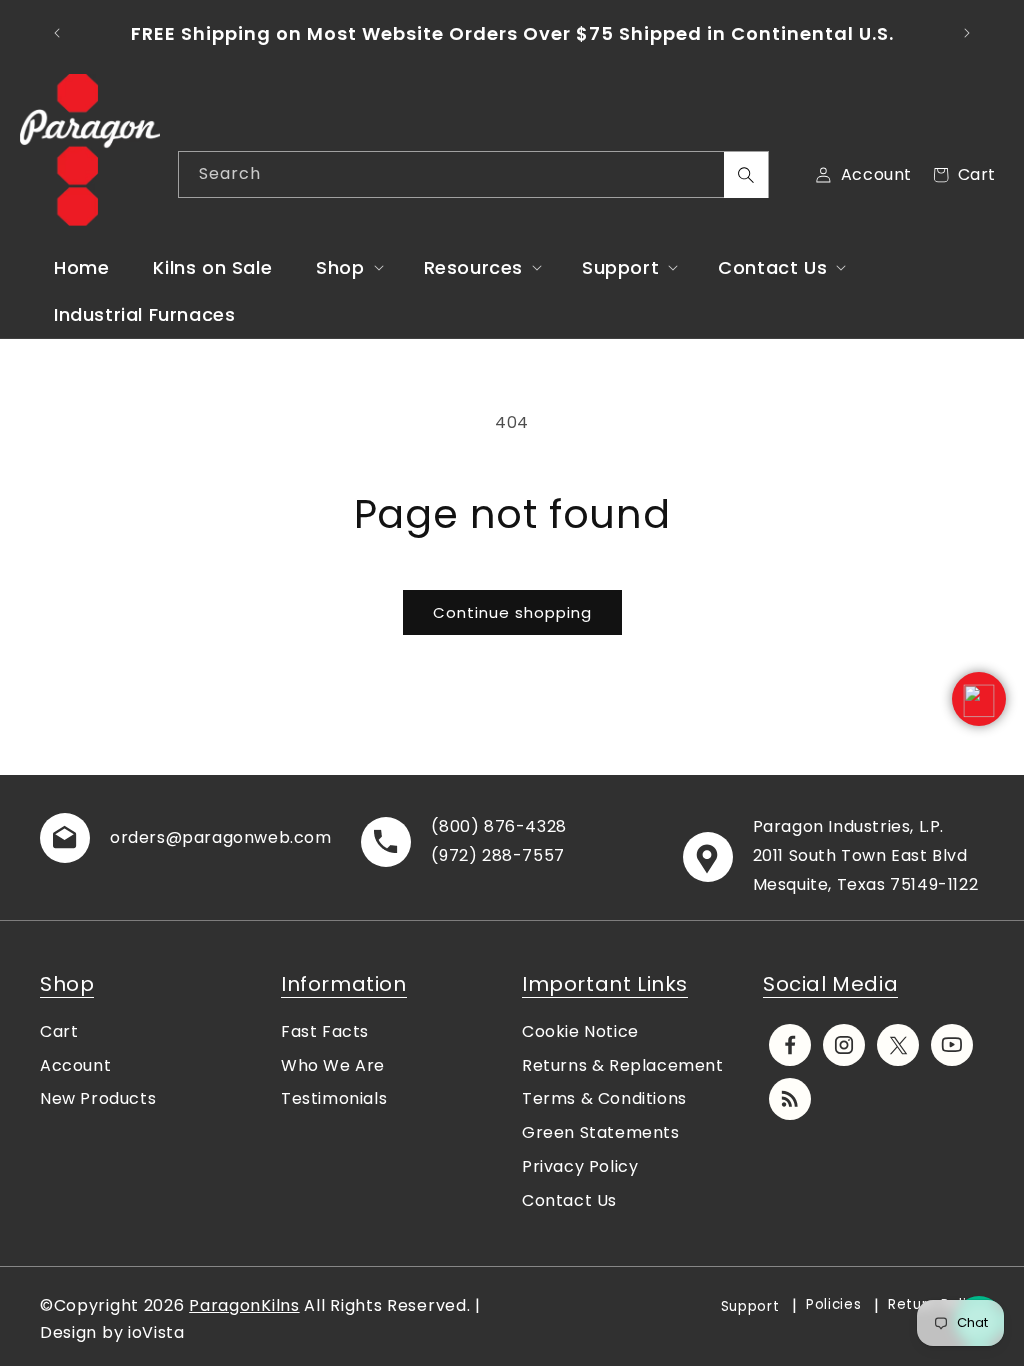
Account (75, 1065)
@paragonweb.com (249, 837)
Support (750, 1306)
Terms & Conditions (604, 1098)
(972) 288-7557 (497, 855)
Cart (59, 1031)
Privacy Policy (580, 1166)
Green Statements (601, 1132)
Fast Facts (325, 1031)
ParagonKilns (244, 1305)
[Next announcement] (967, 33)
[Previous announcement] (57, 33)
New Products (98, 1098)
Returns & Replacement (623, 1065)
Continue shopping (512, 612)
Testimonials (334, 1098)
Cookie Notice (580, 1031)
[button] (347, 267)
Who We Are (333, 1065)
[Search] (746, 175)
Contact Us (569, 1200)
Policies (834, 1304)
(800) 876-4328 (498, 826)
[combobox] (473, 174)
